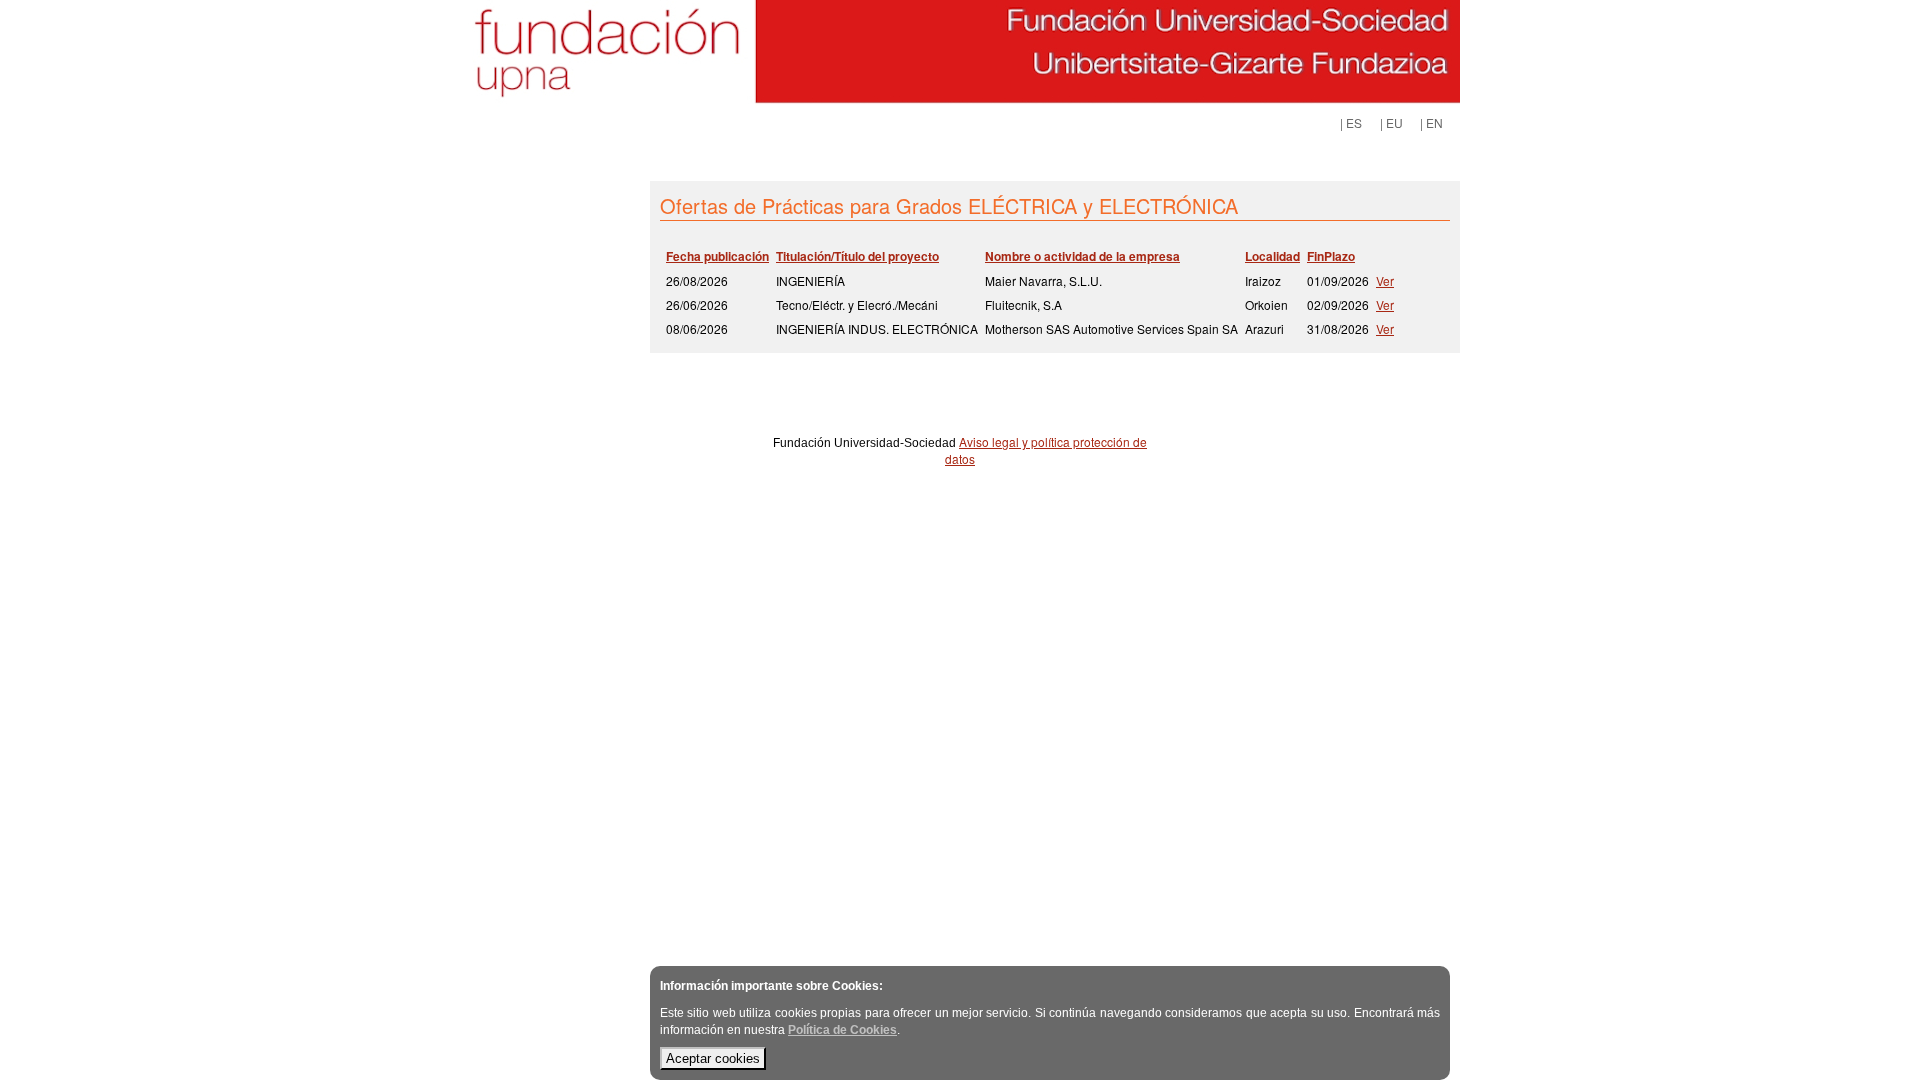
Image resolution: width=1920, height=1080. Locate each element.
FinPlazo (1331, 256)
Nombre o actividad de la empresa (1082, 256)
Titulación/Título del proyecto (857, 256)
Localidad (1272, 256)
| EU (1391, 122)
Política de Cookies (842, 1030)
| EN (1431, 122)
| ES (1351, 122)
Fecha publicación (717, 256)
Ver (1385, 280)
